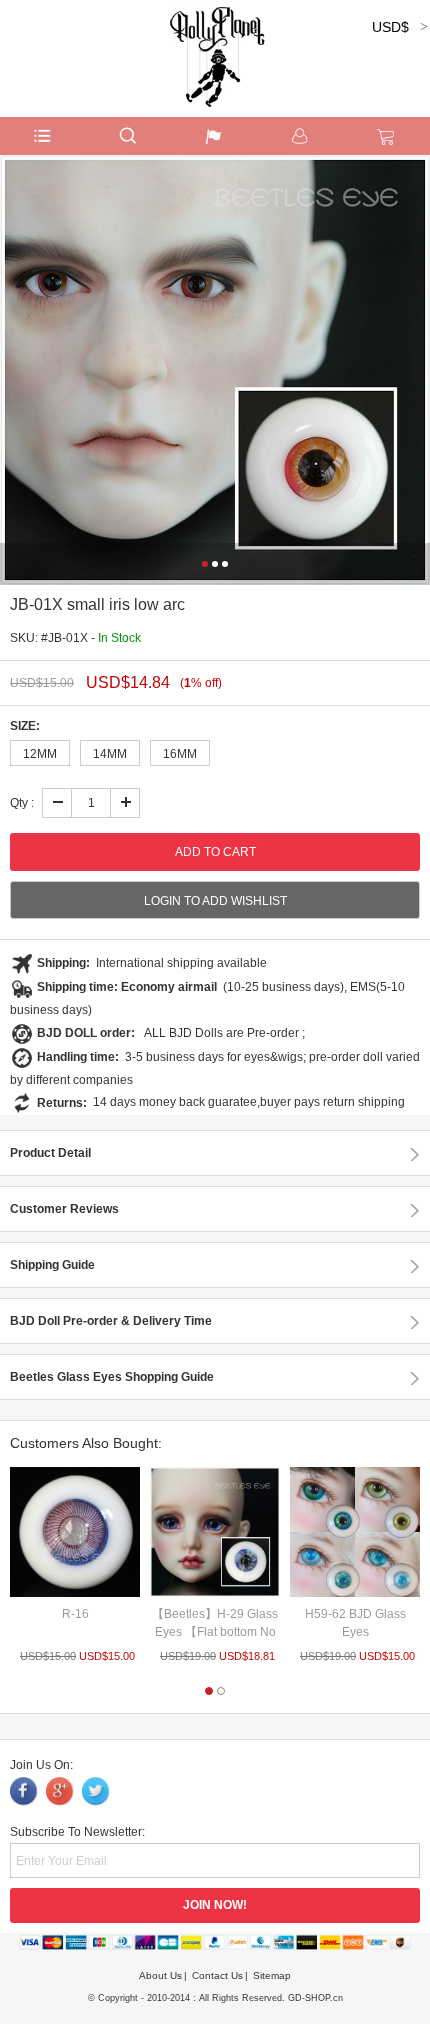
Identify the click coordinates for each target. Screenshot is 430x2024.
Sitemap (272, 1975)
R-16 (75, 1614)
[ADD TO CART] (75, 1532)
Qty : (22, 803)
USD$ (390, 27)
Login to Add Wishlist (215, 901)
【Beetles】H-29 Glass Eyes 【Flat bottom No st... (215, 1632)
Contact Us (217, 1975)
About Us (160, 1975)
